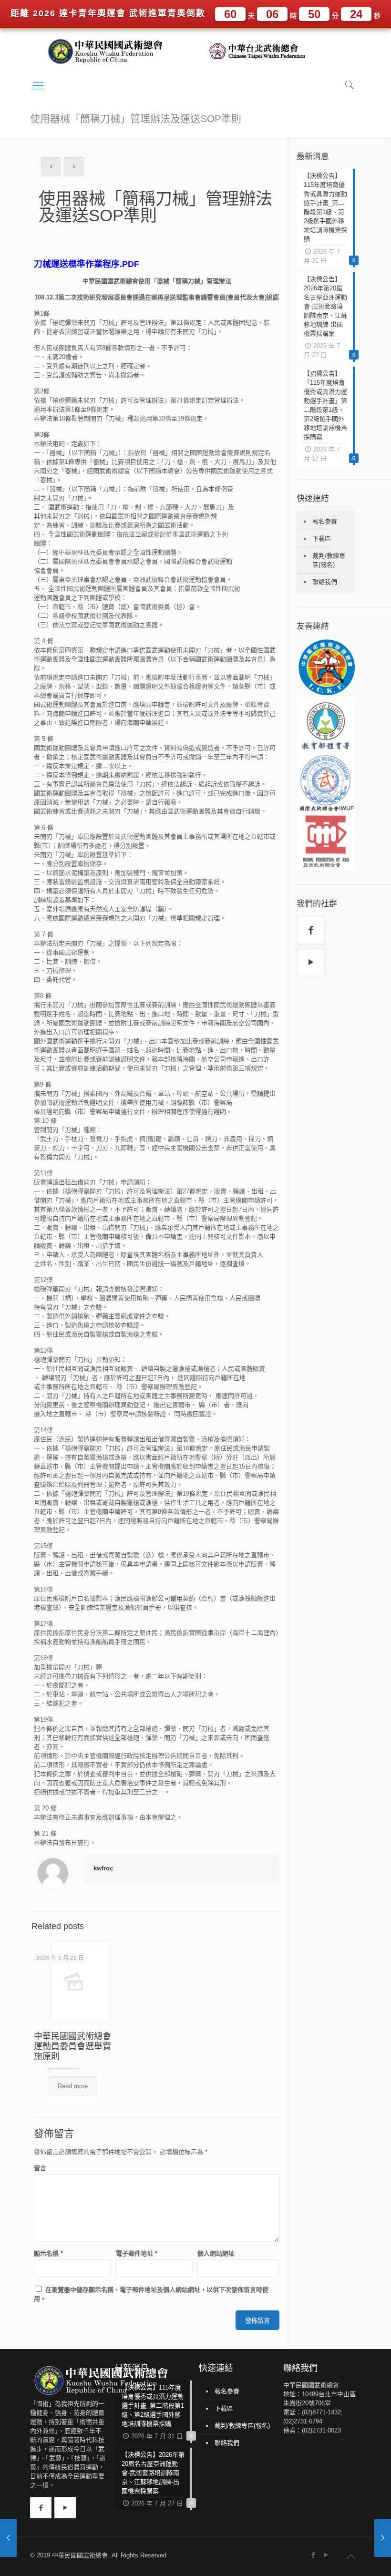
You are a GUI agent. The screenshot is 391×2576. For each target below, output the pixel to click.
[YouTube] (326, 2555)
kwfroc (103, 1868)
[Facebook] (314, 2555)
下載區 (322, 539)
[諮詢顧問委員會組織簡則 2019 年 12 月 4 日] (8, 2538)
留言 (40, 2168)
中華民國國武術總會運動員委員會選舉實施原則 (72, 2046)
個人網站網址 (216, 2253)
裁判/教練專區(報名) (329, 560)
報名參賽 (325, 521)
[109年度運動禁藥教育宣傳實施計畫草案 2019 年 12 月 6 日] (383, 2538)
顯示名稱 (48, 2253)
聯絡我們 (325, 582)
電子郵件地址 (137, 2253)
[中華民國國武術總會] (109, 51)
